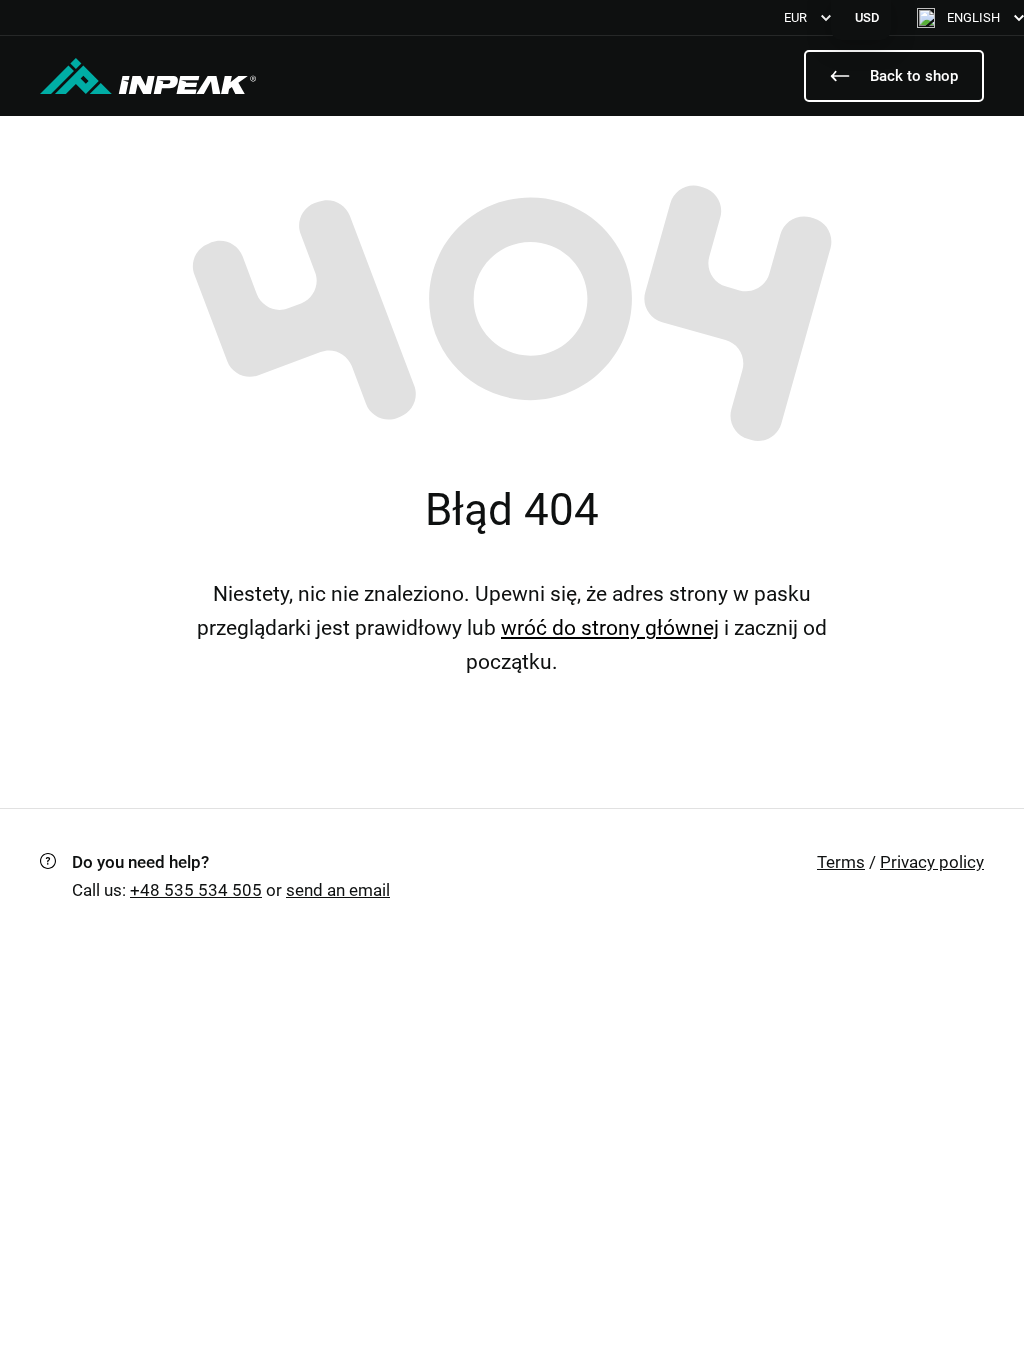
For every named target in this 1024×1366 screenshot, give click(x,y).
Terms (841, 862)
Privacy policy (932, 862)
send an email (338, 890)
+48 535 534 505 (196, 890)
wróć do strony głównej (610, 628)
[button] (970, 17)
